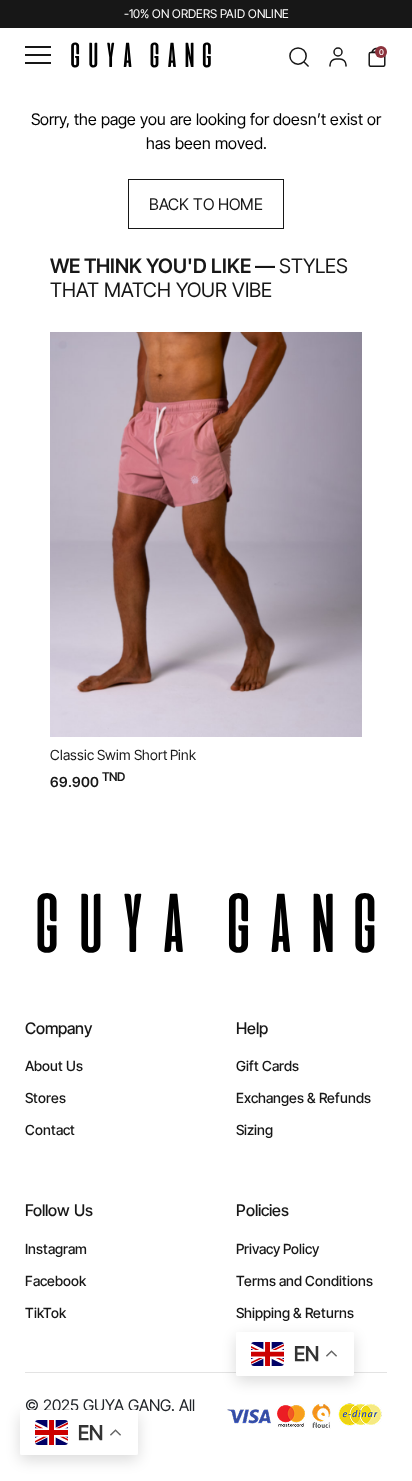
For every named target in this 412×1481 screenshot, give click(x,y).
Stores (45, 1097)
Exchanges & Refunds (303, 1097)
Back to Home (206, 204)
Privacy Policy (277, 1248)
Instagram (56, 1248)
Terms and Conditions (304, 1280)
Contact (50, 1129)
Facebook (55, 1280)
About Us (54, 1065)
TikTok (45, 1312)
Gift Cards (267, 1065)
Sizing (254, 1129)
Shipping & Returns (295, 1312)
